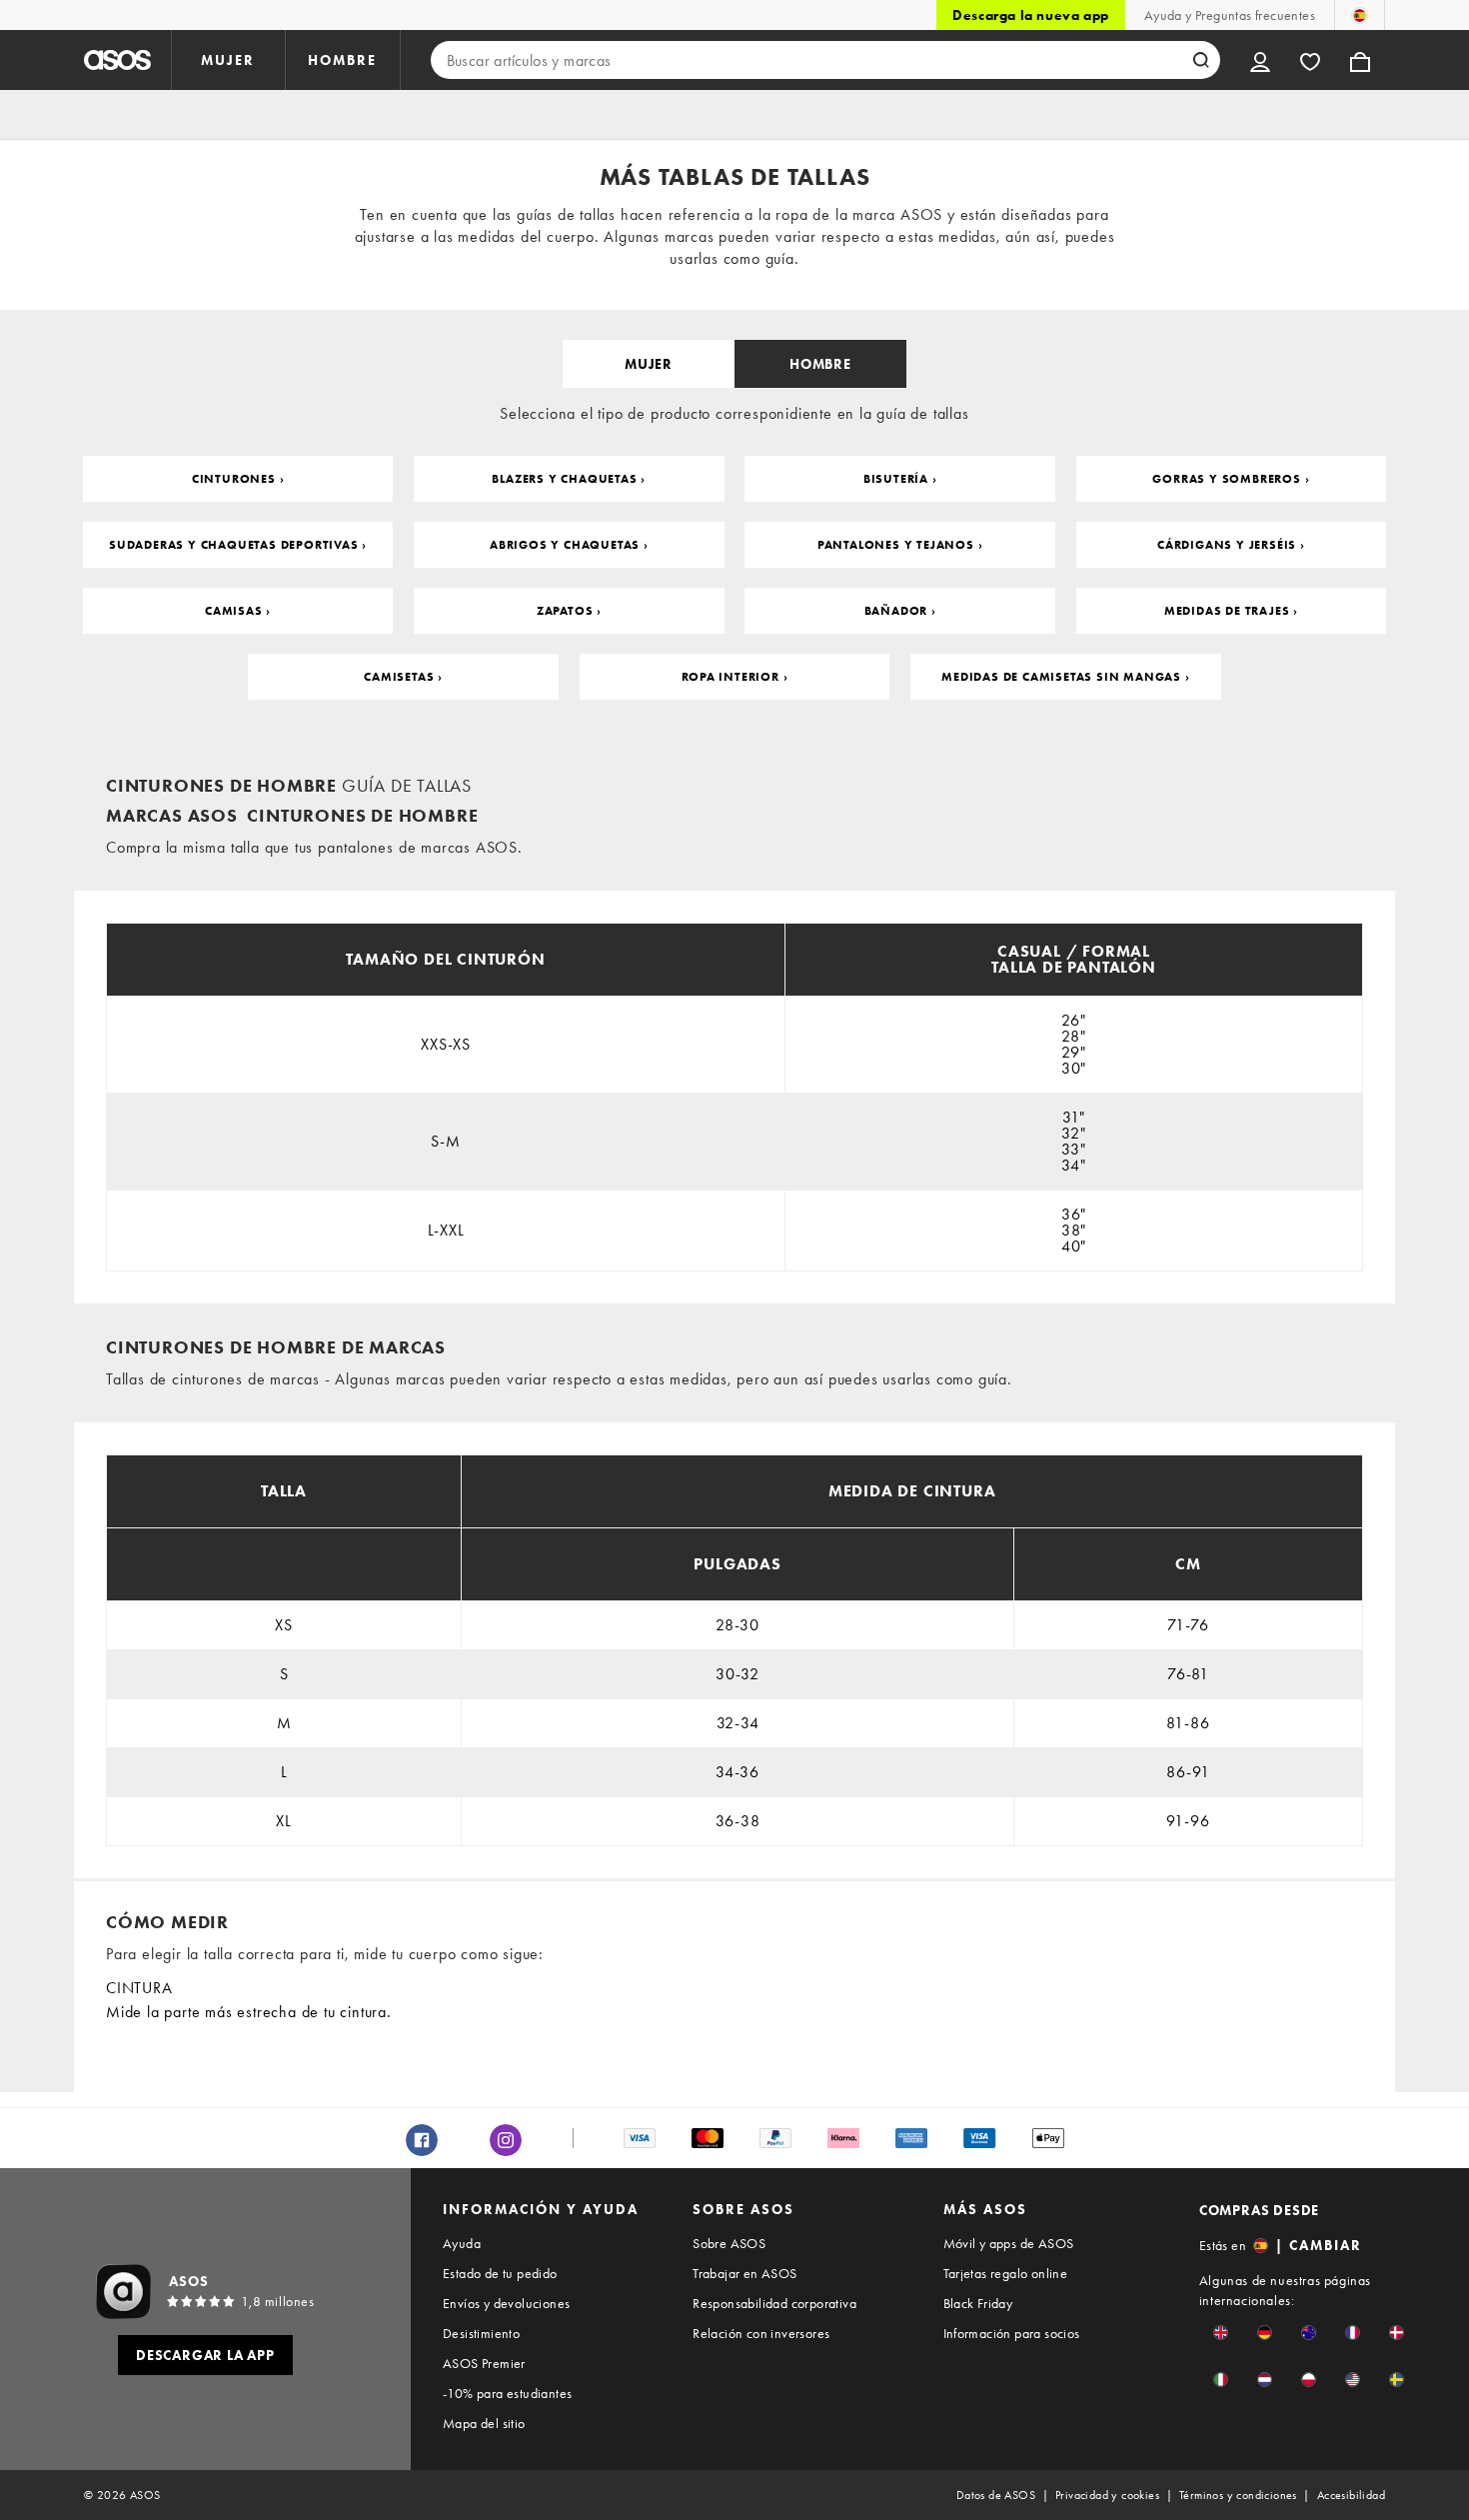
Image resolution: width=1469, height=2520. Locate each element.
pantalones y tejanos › (900, 545)
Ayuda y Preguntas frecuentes (1230, 15)
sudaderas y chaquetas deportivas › (238, 545)
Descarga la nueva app (1031, 15)
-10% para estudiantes (507, 2393)
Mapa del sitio (484, 2423)
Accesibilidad (1351, 2495)
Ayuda (462, 2243)
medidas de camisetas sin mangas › (1065, 677)
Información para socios (1012, 2333)
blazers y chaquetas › (569, 479)
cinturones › (238, 479)
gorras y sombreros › (1231, 479)
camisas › (238, 611)
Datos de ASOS (996, 2495)
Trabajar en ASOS (744, 2273)
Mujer (649, 364)
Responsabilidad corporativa (774, 2303)
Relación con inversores (761, 2333)
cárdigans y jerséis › (1231, 545)
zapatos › (569, 611)
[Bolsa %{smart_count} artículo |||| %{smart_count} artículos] (1360, 60)
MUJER (228, 60)
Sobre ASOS (729, 2243)
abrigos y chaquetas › (569, 545)
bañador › (900, 611)
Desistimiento (481, 2333)
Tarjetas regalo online (1006, 2273)
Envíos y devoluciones (506, 2303)
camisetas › (403, 677)
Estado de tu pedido (500, 2273)
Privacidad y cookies (1107, 2495)
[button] (1221, 2333)
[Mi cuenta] (1260, 60)
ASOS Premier (484, 2363)
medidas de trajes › (1231, 611)
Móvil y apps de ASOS (1009, 2243)
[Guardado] (1310, 60)
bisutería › (900, 479)
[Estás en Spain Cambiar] (1360, 15)
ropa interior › (735, 677)
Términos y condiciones (1238, 2495)
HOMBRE (342, 60)
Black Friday (978, 2303)
